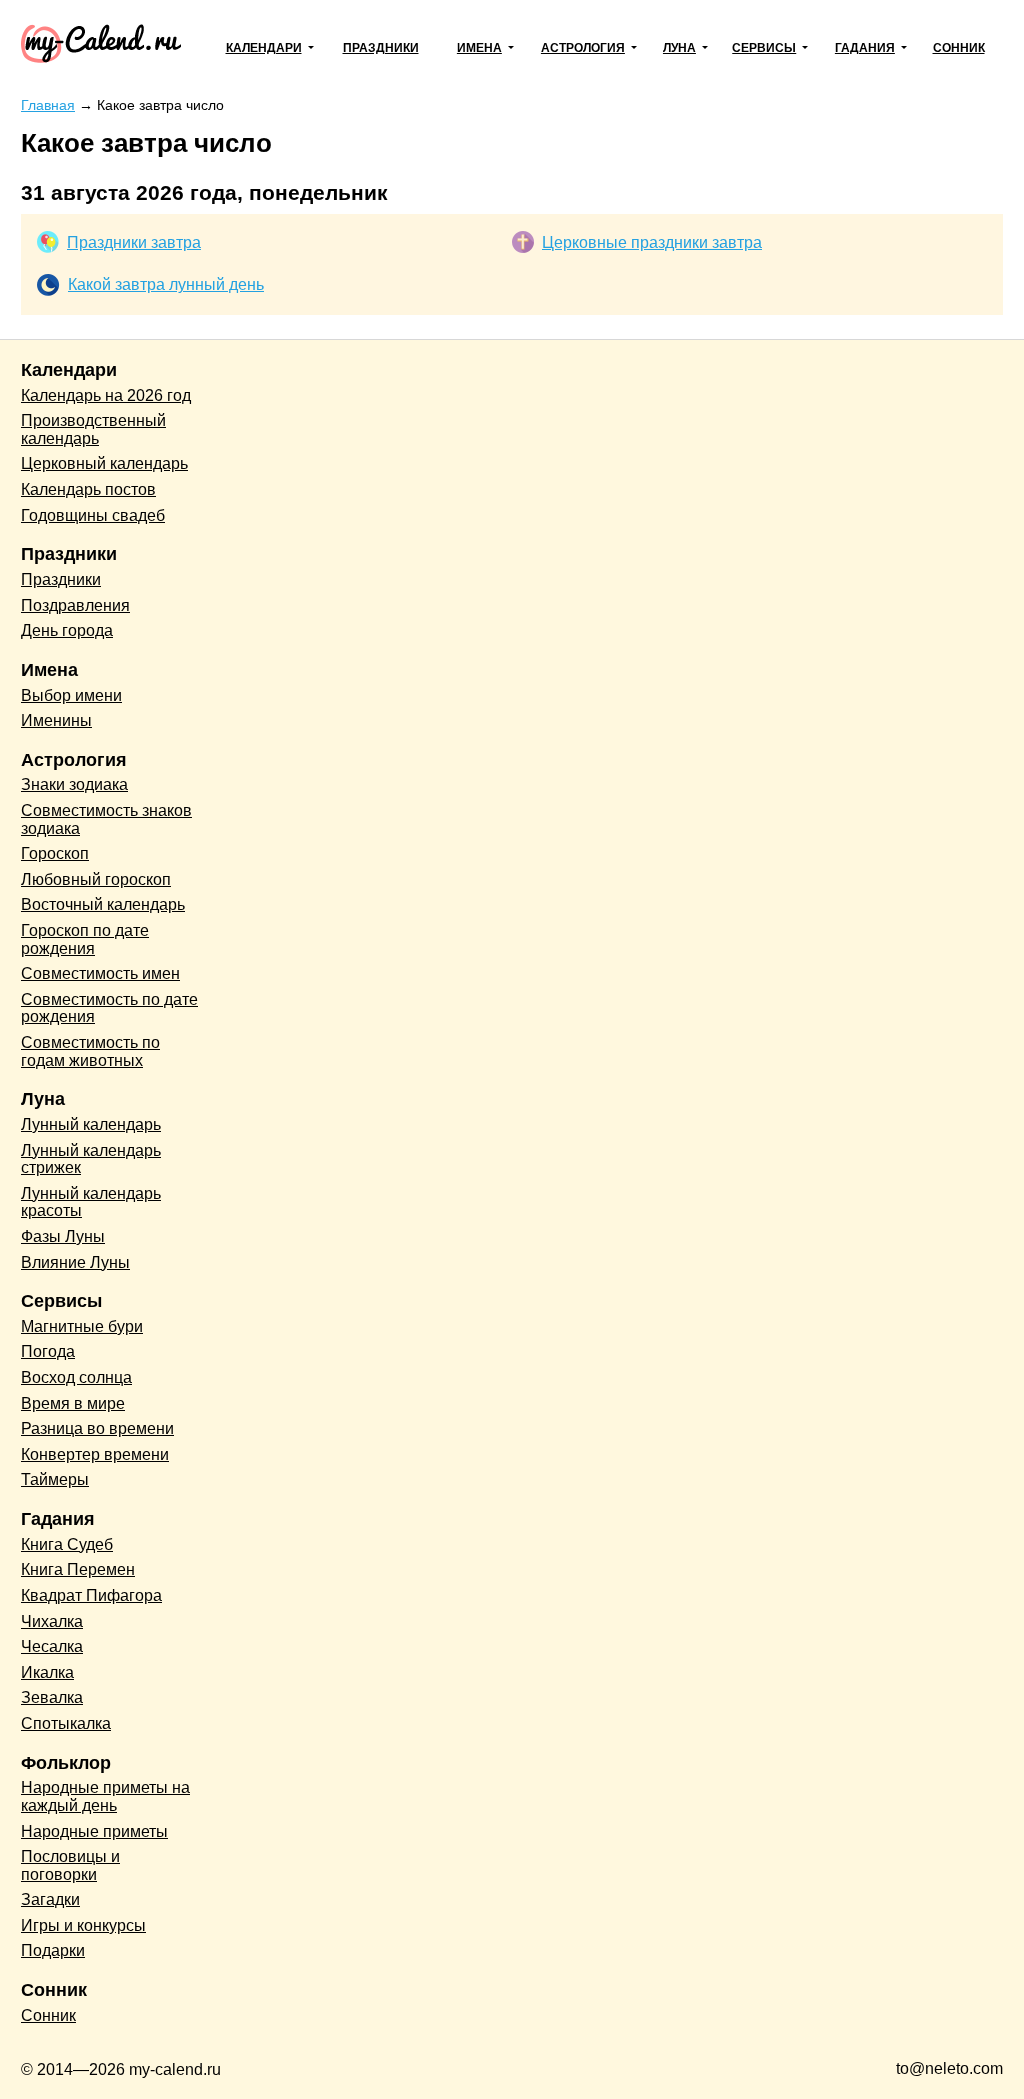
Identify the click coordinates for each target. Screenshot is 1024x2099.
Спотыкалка (66, 1723)
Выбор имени (71, 695)
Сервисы (764, 48)
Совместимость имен (100, 973)
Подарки (53, 1950)
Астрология (583, 48)
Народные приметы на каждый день (105, 1796)
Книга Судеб (67, 1544)
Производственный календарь (93, 429)
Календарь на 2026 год (106, 395)
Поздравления (75, 605)
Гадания (865, 48)
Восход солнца (76, 1377)
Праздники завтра (134, 242)
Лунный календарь (91, 1124)
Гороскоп (55, 853)
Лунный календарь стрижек (91, 1159)
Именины (56, 720)
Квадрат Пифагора (91, 1595)
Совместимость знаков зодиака (106, 819)
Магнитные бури (82, 1326)
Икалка (47, 1672)
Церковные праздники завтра (652, 242)
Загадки (50, 1899)
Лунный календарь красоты (91, 1202)
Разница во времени (97, 1428)
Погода (48, 1351)
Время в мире (73, 1403)
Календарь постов (88, 489)
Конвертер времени (95, 1454)
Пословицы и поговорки (70, 1865)
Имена (479, 48)
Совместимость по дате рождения (109, 1008)
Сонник (959, 48)
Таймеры (55, 1479)
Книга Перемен (78, 1569)
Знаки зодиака (74, 784)
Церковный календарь (104, 463)
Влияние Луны (75, 1262)
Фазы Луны (63, 1236)
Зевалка (52, 1697)
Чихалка (52, 1621)
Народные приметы (94, 1831)
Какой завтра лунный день (166, 284)
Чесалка (52, 1646)
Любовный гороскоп (96, 879)
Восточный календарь (103, 904)
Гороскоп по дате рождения (85, 939)
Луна (679, 48)
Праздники (381, 48)
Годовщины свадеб (93, 515)
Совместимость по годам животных (90, 1051)
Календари (264, 48)
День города (67, 630)
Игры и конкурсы (83, 1925)
